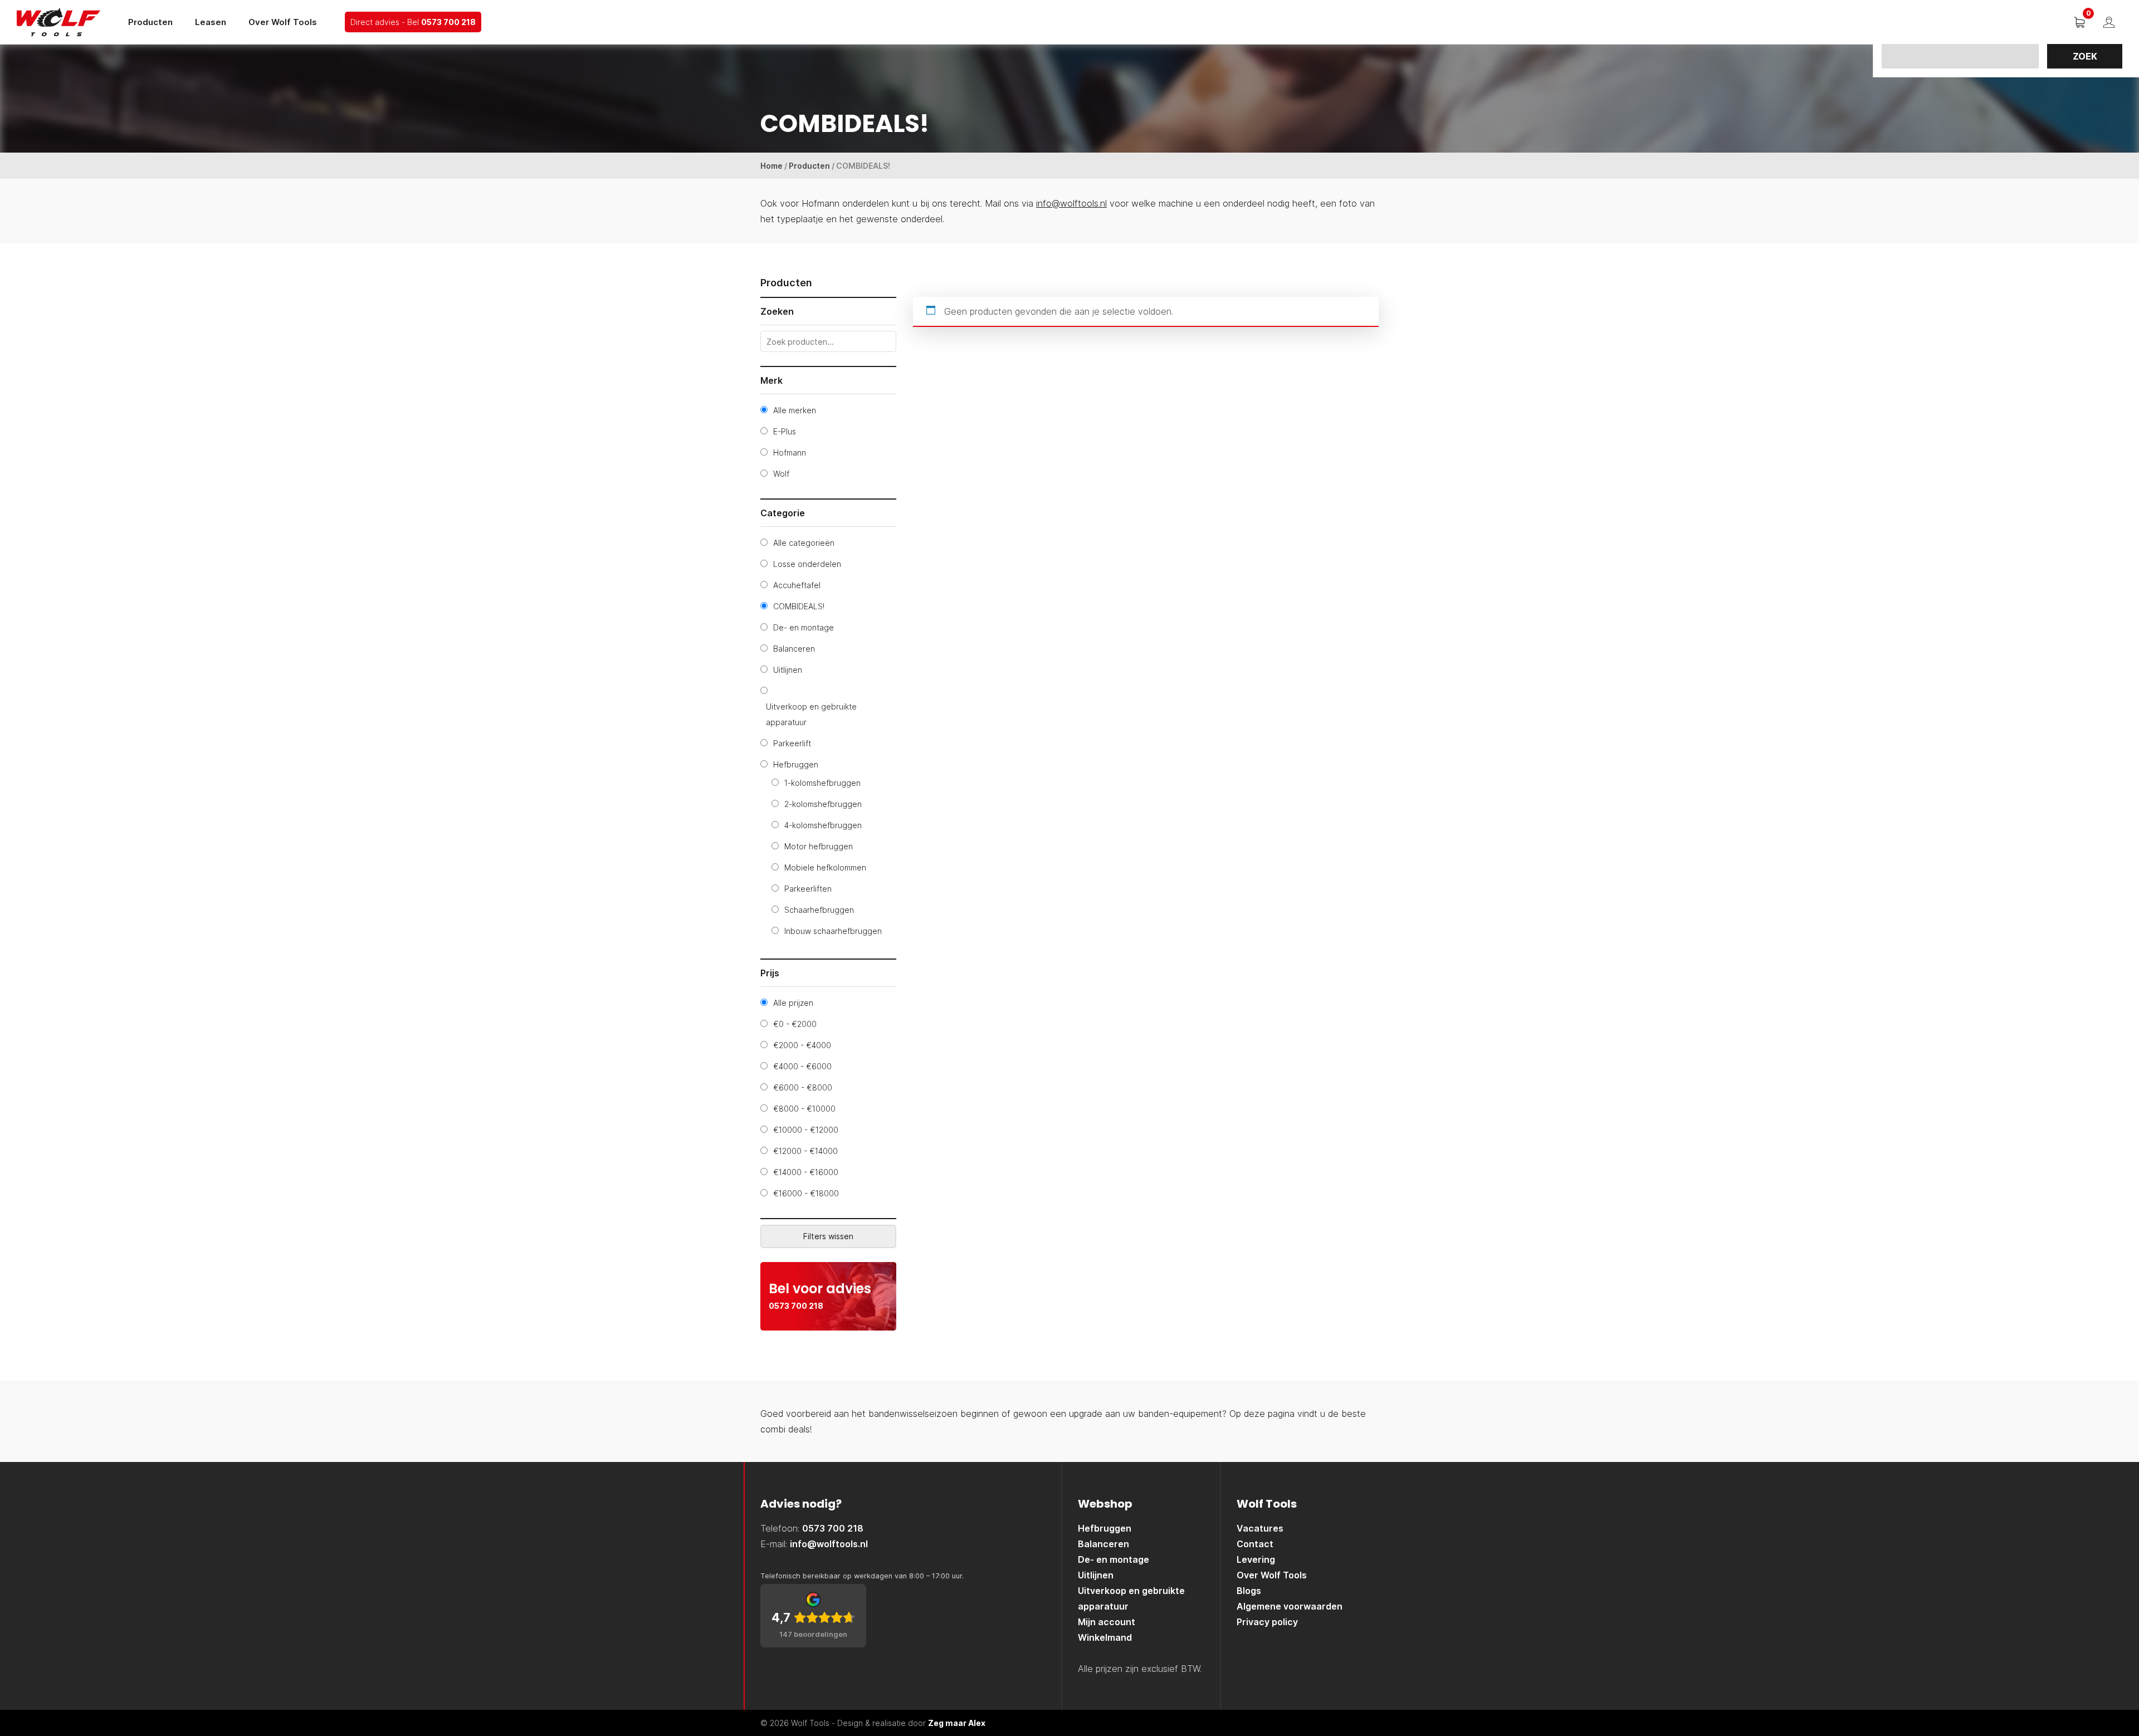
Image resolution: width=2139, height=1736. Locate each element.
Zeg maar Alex (957, 1723)
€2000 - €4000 (802, 1045)
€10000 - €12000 (806, 1130)
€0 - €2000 (795, 1024)
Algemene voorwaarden (1290, 1606)
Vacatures (1260, 1528)
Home (771, 166)
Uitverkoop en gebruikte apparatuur (811, 714)
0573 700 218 (448, 22)
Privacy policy (1267, 1622)
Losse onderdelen (807, 564)
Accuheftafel (797, 585)
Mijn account (1107, 1622)
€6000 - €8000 (803, 1087)
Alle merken (795, 410)
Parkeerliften (808, 889)
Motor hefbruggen (819, 846)
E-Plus (785, 431)
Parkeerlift (792, 743)
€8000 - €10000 (804, 1109)
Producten (150, 22)
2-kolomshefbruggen (823, 804)
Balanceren (794, 649)
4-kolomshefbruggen (823, 825)
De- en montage (804, 627)
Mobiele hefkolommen (825, 867)
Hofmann (790, 453)
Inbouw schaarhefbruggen (833, 931)
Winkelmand (1105, 1637)
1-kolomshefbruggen (822, 783)
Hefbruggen (796, 764)
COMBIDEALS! (799, 606)
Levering (1256, 1559)
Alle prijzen (793, 1003)
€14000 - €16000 (806, 1172)
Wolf (781, 474)
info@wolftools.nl (1071, 203)
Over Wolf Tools (283, 22)
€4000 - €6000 (802, 1066)
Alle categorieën (804, 543)
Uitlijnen (788, 670)
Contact (1255, 1544)
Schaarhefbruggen (819, 910)
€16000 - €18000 (806, 1193)
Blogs (1249, 1591)
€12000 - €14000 (805, 1151)
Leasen (211, 22)
